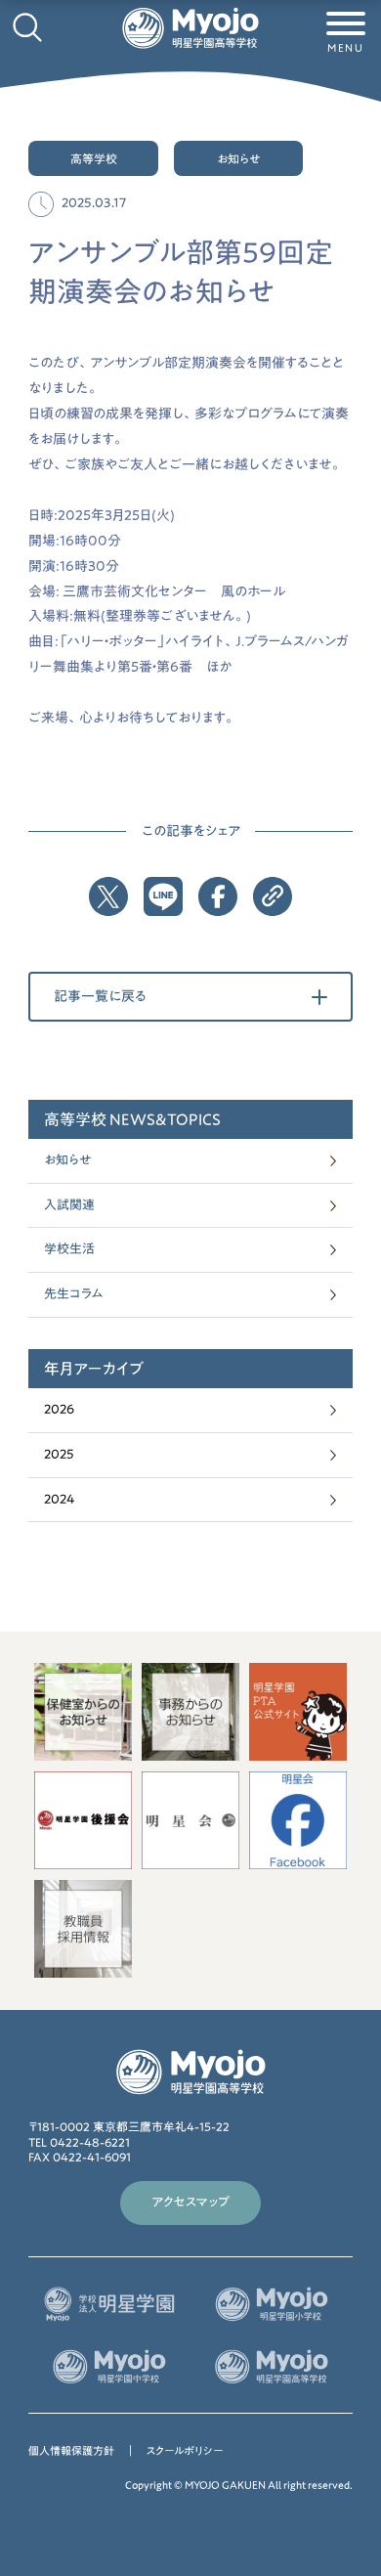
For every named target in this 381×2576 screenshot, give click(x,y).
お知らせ (67, 1160)
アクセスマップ (190, 2202)
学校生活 (69, 1249)
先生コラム (74, 1294)
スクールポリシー (185, 2450)
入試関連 (69, 1205)
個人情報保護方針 (71, 2450)
